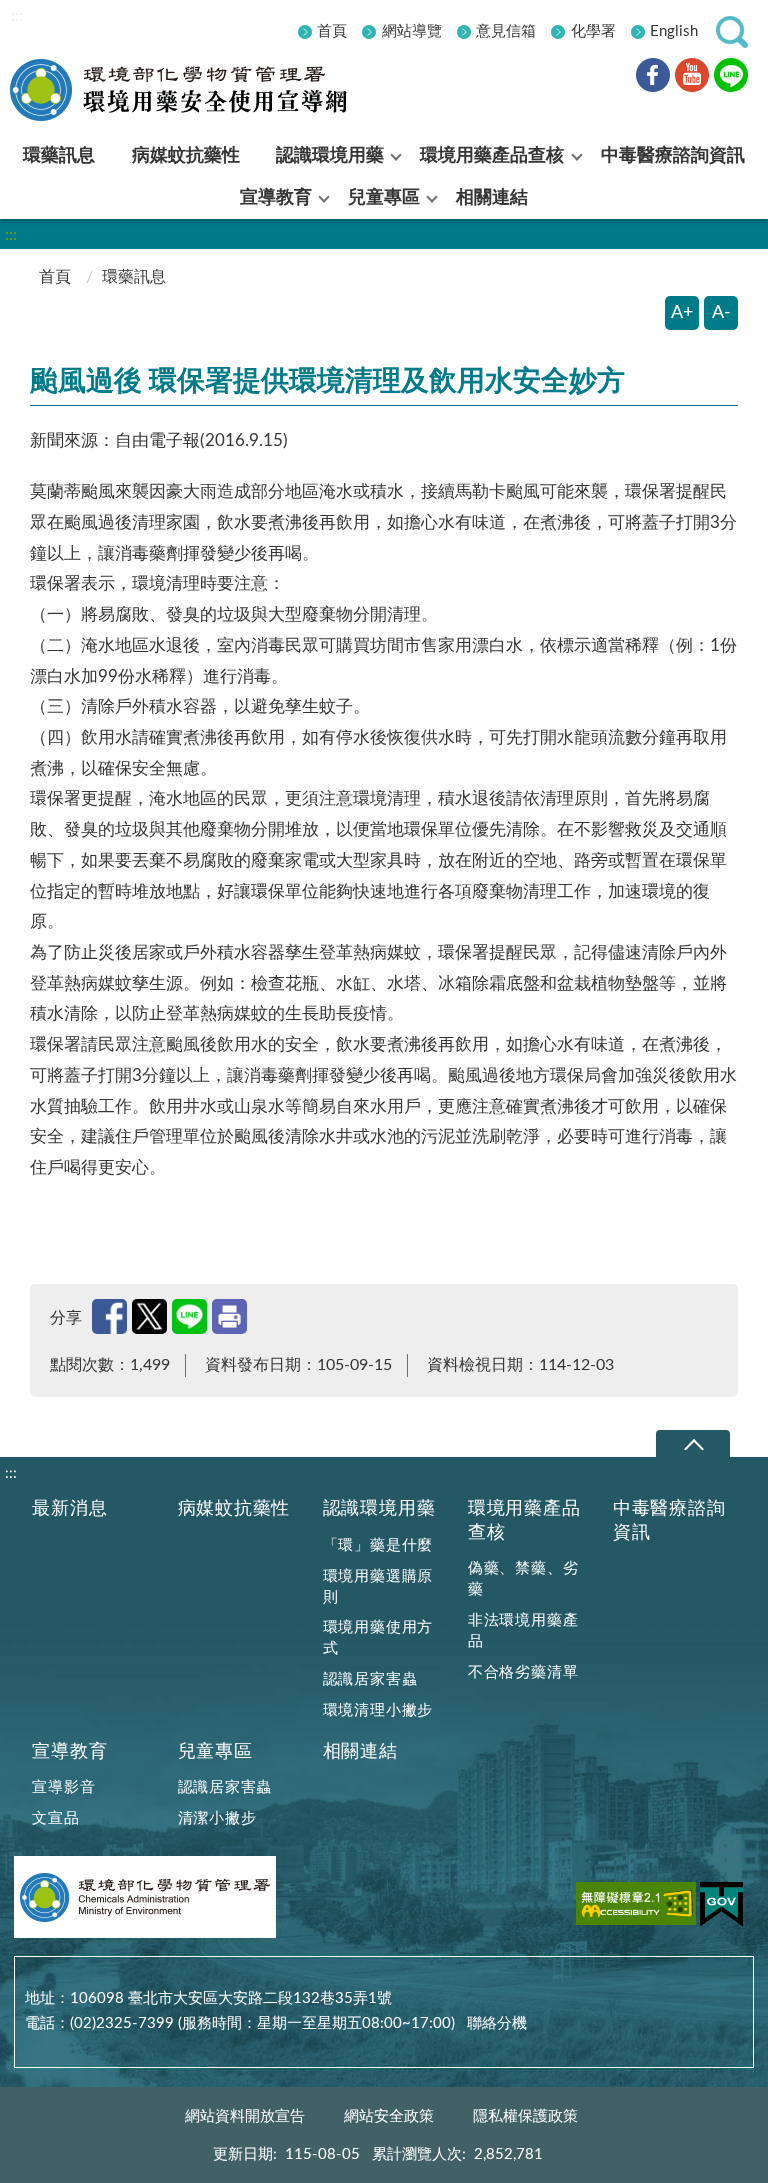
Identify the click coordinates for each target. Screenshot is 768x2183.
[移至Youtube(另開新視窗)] (692, 78)
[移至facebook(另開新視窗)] (653, 78)
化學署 (593, 31)
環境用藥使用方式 (378, 1638)
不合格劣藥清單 (523, 1672)
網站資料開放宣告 (245, 2116)
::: (17, 16)
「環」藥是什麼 (378, 1545)
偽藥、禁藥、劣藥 (523, 1579)
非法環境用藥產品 (523, 1631)
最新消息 (69, 1508)
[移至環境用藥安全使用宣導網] (195, 90)
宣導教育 (69, 1751)
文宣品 (55, 1818)
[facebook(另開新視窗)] (109, 1316)
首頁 (332, 31)
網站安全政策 (389, 2116)
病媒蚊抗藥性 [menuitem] (186, 156)
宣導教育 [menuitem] (276, 198)
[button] (732, 32)
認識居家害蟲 (370, 1679)
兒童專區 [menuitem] (384, 198)
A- (721, 313)
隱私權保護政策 (525, 2116)
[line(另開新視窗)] (189, 1316)
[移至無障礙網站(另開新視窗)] (636, 1907)
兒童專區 (215, 1751)
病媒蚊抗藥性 (234, 1508)
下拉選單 (692, 1444)
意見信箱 (506, 31)
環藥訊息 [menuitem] (59, 156)
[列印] (229, 1316)
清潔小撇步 (217, 1818)
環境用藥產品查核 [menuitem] (492, 156)
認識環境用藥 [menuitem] (330, 156)
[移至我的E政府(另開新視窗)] (721, 1908)
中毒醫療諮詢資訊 (669, 1520)
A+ (682, 313)
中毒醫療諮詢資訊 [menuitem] (673, 156)
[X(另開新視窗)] (149, 1316)
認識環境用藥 (379, 1508)
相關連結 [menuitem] (492, 198)
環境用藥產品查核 (524, 1520)
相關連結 (360, 1751)
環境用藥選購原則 (378, 1587)
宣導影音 (63, 1787)
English (674, 31)
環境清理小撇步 (378, 1710)
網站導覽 (412, 31)
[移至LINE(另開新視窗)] (731, 78)
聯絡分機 (497, 2023)
